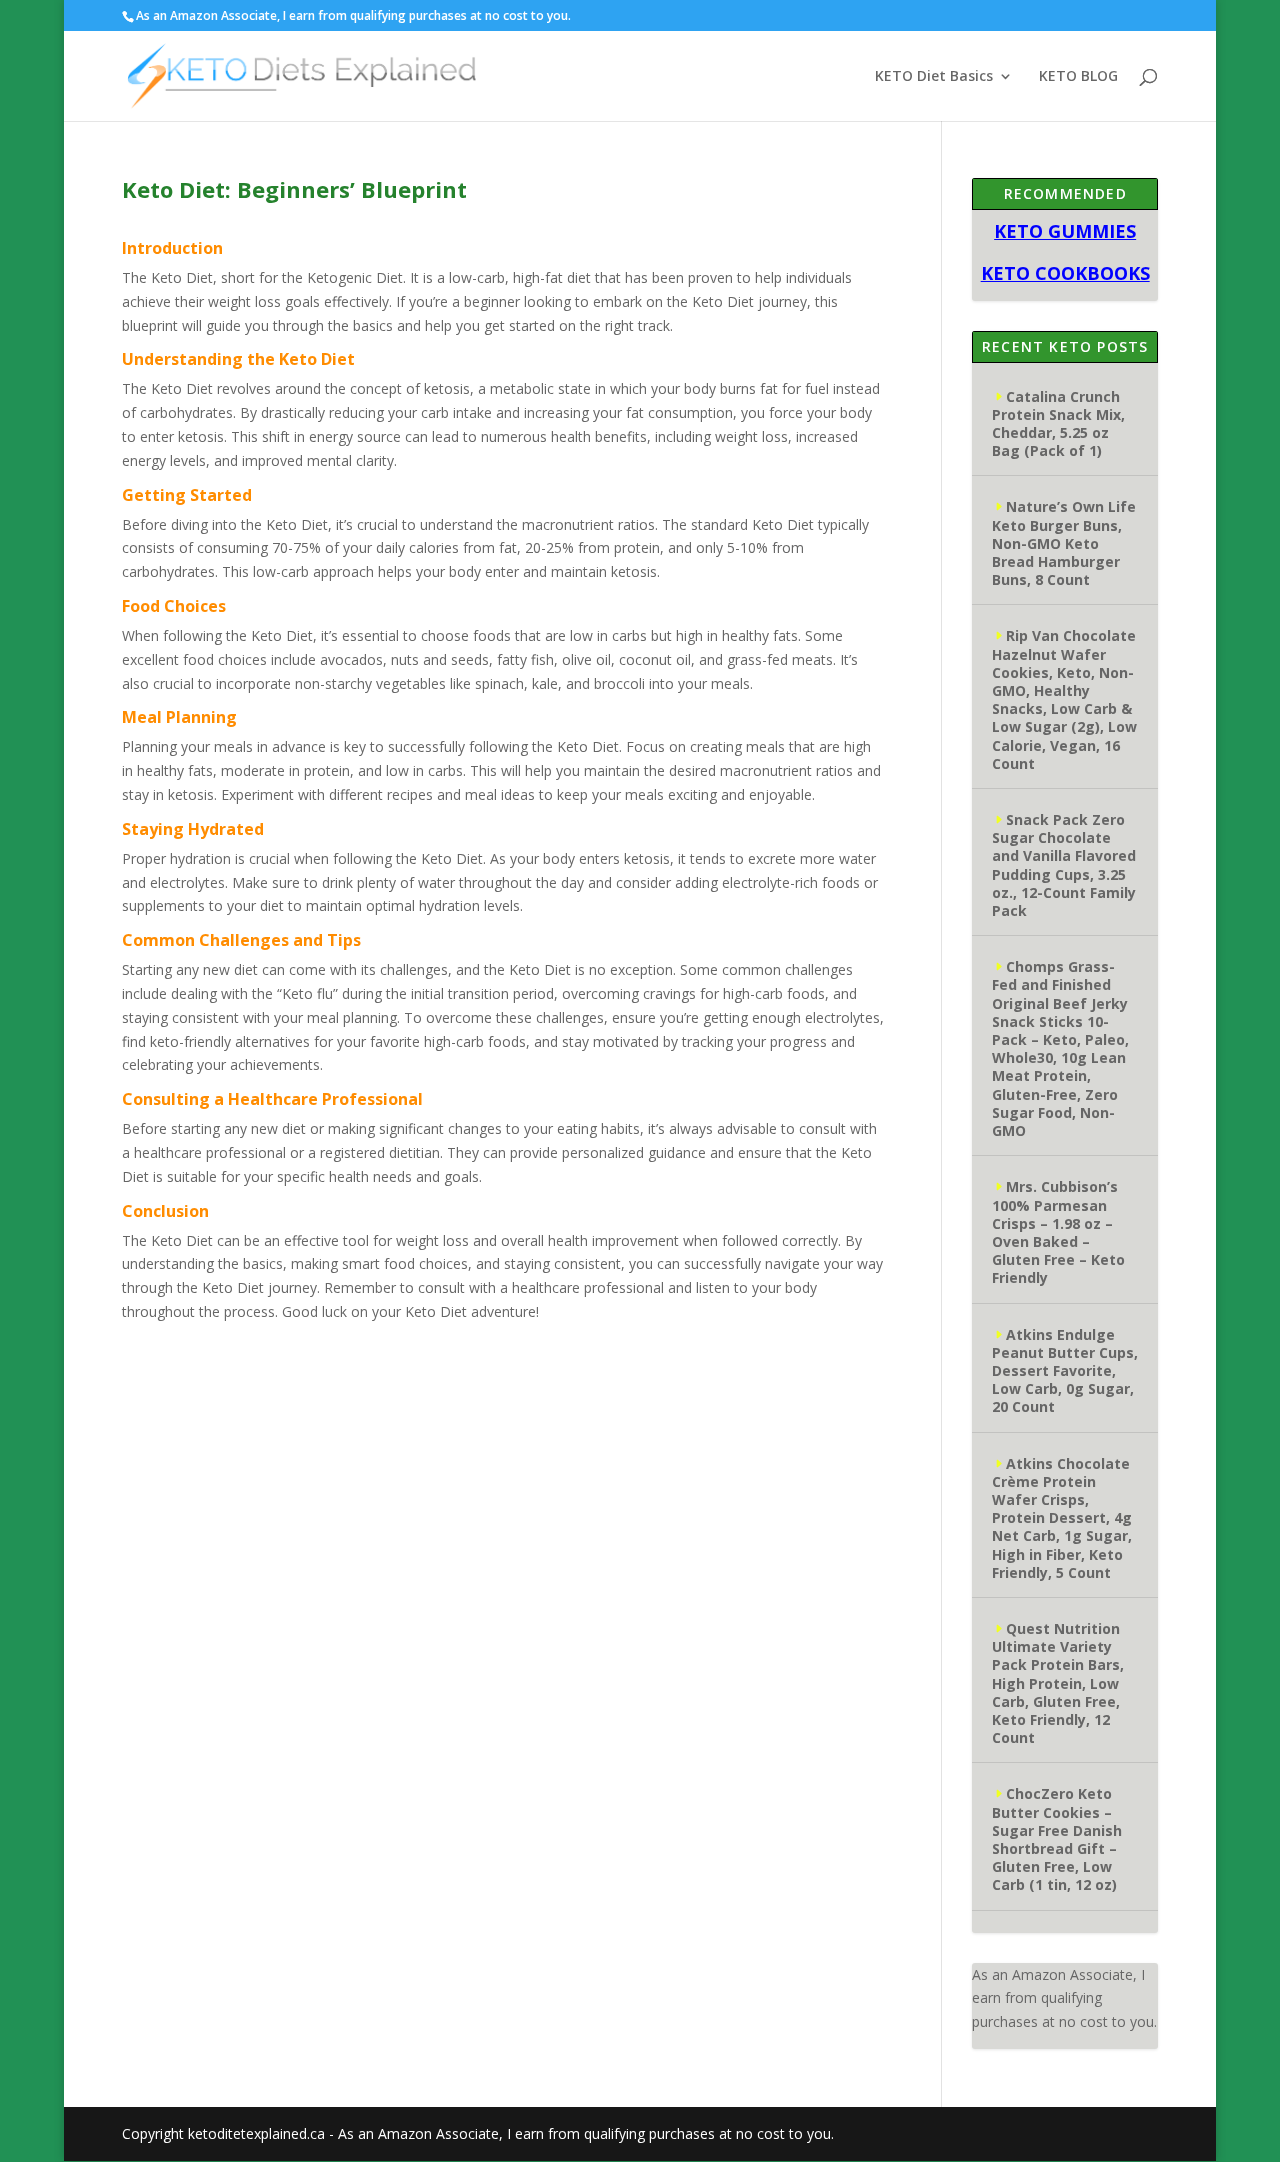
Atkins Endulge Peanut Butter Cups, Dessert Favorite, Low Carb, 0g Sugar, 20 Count (1065, 1371)
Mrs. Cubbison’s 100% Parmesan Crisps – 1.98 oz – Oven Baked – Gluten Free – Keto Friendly (1058, 1232)
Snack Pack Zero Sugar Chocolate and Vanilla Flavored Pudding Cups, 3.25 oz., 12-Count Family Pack (1064, 865)
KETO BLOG (1078, 77)
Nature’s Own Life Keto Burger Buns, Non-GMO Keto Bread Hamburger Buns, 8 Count (1064, 543)
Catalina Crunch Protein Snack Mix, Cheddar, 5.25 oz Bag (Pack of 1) (1058, 424)
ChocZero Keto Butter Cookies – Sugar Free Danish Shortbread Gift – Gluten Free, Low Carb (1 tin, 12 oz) (1057, 1839)
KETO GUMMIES (1065, 231)
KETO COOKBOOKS (1065, 273)
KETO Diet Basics (934, 77)
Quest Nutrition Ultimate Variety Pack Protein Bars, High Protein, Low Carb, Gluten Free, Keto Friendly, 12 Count (1058, 1683)
